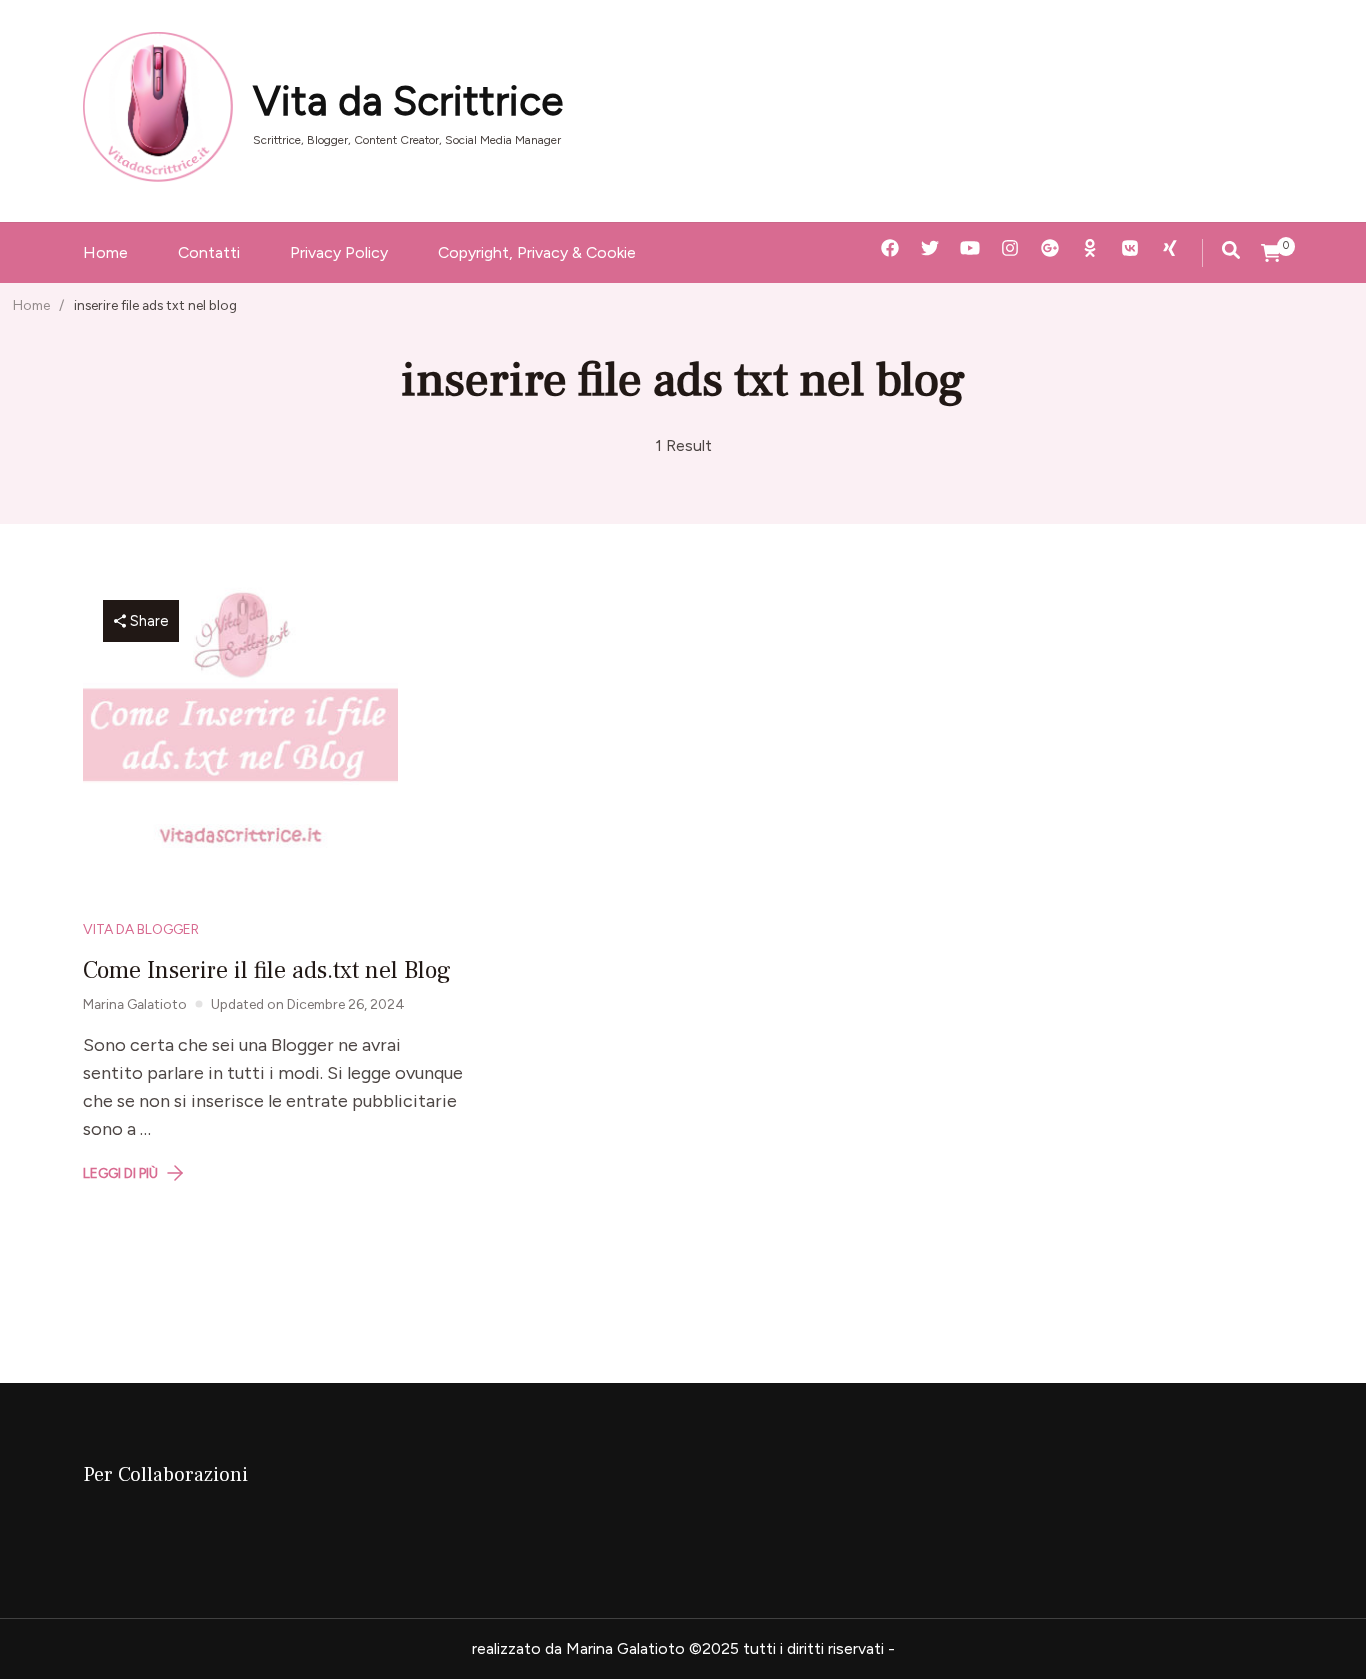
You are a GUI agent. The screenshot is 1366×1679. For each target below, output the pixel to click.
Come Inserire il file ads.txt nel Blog (267, 970)
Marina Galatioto (135, 1004)
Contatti (209, 252)
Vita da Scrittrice (408, 101)
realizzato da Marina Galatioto (578, 1648)
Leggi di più (120, 1173)
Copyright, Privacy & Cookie (537, 252)
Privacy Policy (339, 252)
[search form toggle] (1231, 250)
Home (105, 252)
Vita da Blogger (141, 929)
